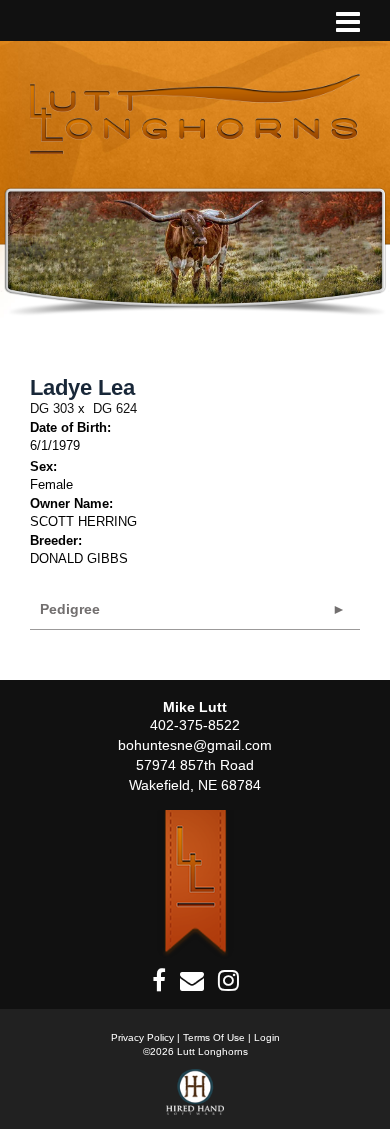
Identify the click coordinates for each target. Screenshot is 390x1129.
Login (267, 1037)
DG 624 (115, 408)
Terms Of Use (214, 1037)
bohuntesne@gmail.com (195, 745)
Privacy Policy (142, 1037)
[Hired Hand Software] (195, 1099)
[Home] (195, 883)
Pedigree (70, 609)
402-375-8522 (195, 725)
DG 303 (52, 408)
